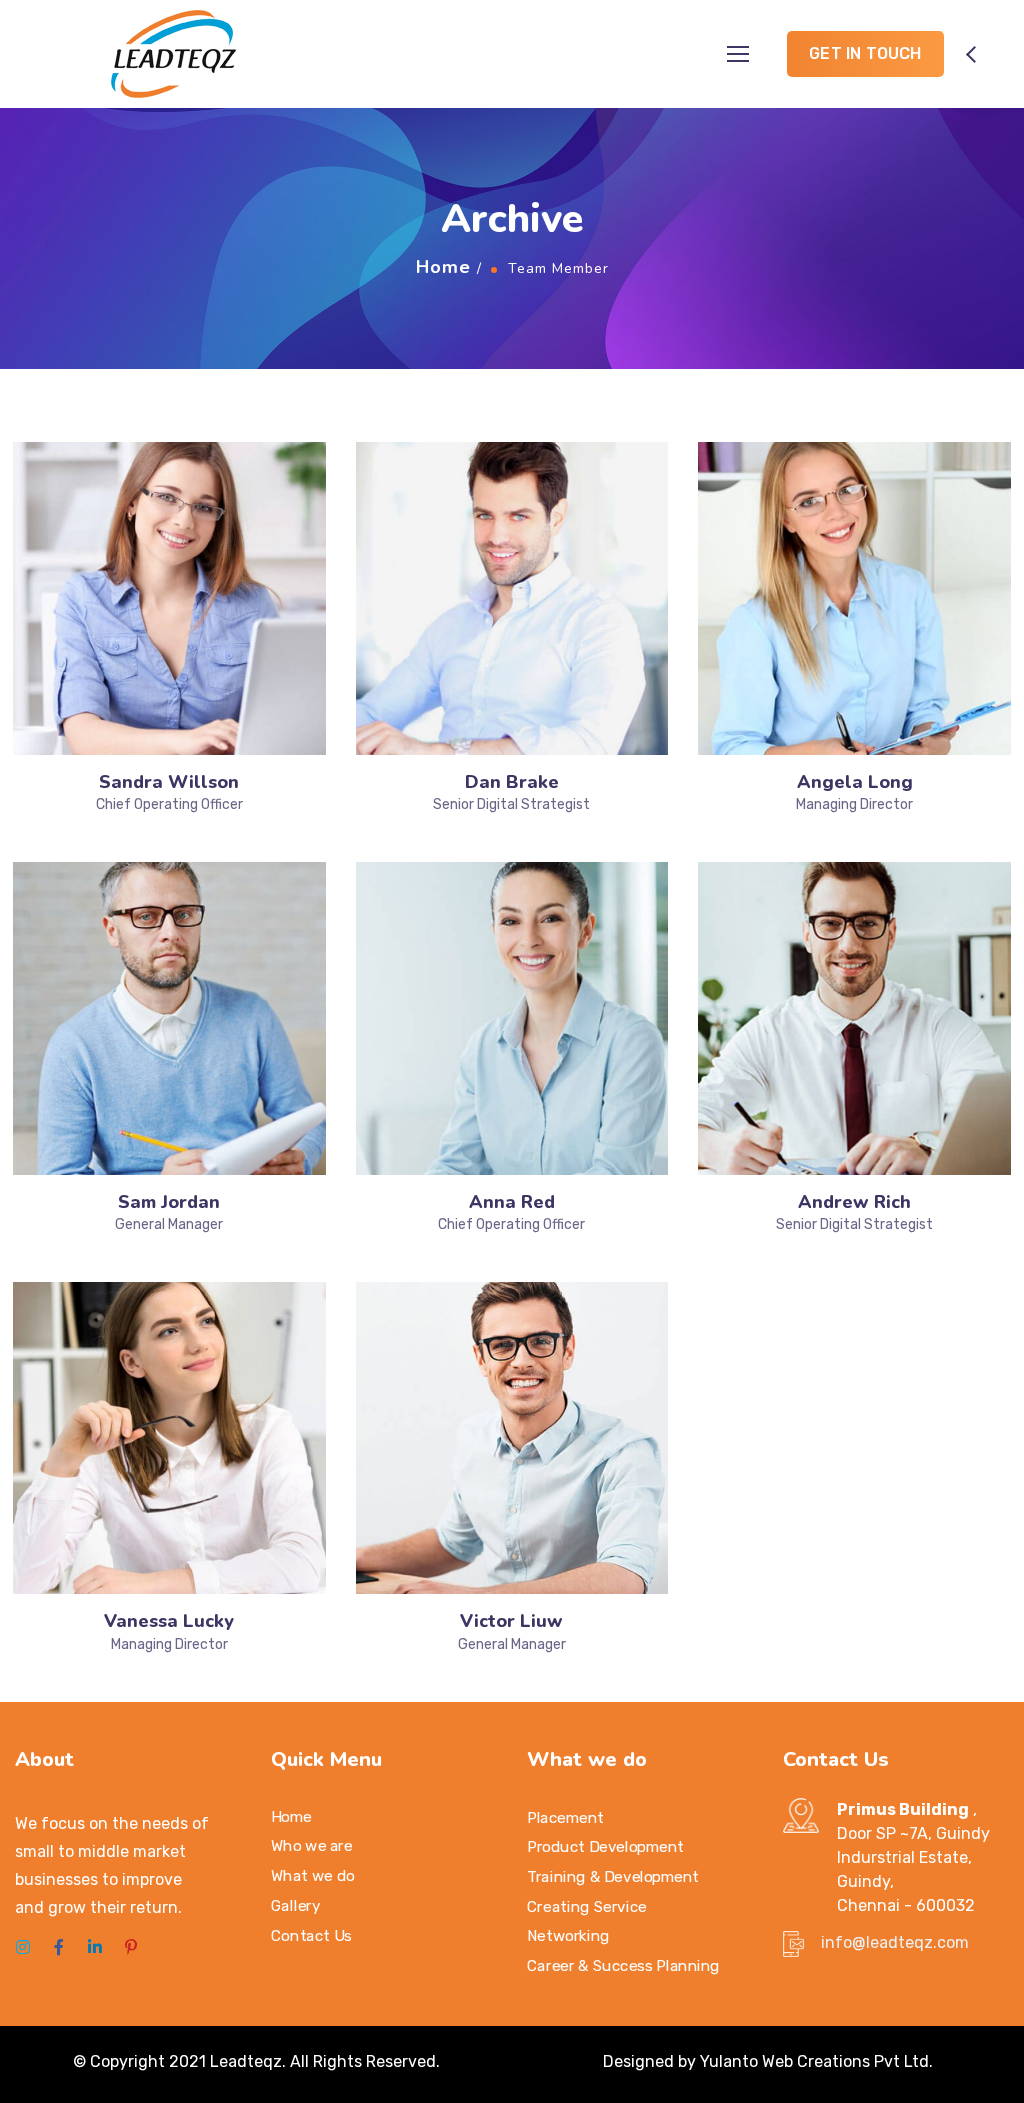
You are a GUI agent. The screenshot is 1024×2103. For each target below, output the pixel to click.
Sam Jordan (169, 1202)
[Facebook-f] (59, 1947)
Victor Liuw (511, 1621)
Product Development (605, 1847)
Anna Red (512, 1202)
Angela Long (855, 782)
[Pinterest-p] (131, 1947)
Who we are (312, 1846)
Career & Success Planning (623, 1965)
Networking (568, 1935)
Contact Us (311, 1935)
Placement (565, 1817)
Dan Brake (512, 782)
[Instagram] (23, 1947)
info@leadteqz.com (895, 1942)
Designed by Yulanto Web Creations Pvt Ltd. (768, 2061)
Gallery (295, 1905)
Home (443, 267)
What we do (313, 1875)
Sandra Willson (169, 782)
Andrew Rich (854, 1202)
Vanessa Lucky (169, 1621)
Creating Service (587, 1906)
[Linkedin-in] (95, 1947)
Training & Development (613, 1876)
